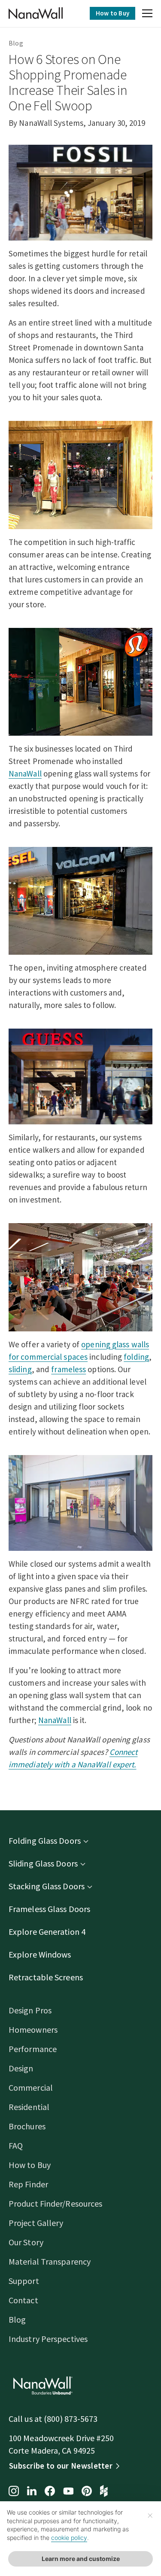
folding (136, 1357)
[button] (147, 15)
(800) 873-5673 (71, 2419)
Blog (16, 43)
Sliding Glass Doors (43, 1863)
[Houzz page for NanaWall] (104, 2492)
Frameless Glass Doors (49, 1909)
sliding (20, 1369)
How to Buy (112, 13)
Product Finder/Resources (55, 2203)
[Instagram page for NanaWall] (14, 2492)
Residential (29, 2107)
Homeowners (33, 2029)
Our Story (26, 2242)
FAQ (16, 2145)
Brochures (27, 2126)
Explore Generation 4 (47, 1932)
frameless (68, 1369)
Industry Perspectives (48, 2339)
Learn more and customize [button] (81, 2559)
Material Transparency (50, 2261)
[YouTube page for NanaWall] (68, 2492)
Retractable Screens (46, 1977)
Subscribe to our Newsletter (61, 2466)
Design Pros (30, 2010)
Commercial (31, 2087)
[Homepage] (36, 13)
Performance (33, 2049)
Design (21, 2068)
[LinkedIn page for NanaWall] (32, 2492)
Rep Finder (28, 2184)
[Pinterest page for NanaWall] (87, 2492)
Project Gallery (36, 2223)
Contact (23, 2300)
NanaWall (25, 773)
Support (24, 2281)
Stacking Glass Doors (47, 1886)
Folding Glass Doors (45, 1841)
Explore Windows (40, 1954)
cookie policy (69, 2538)
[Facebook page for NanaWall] (50, 2492)
